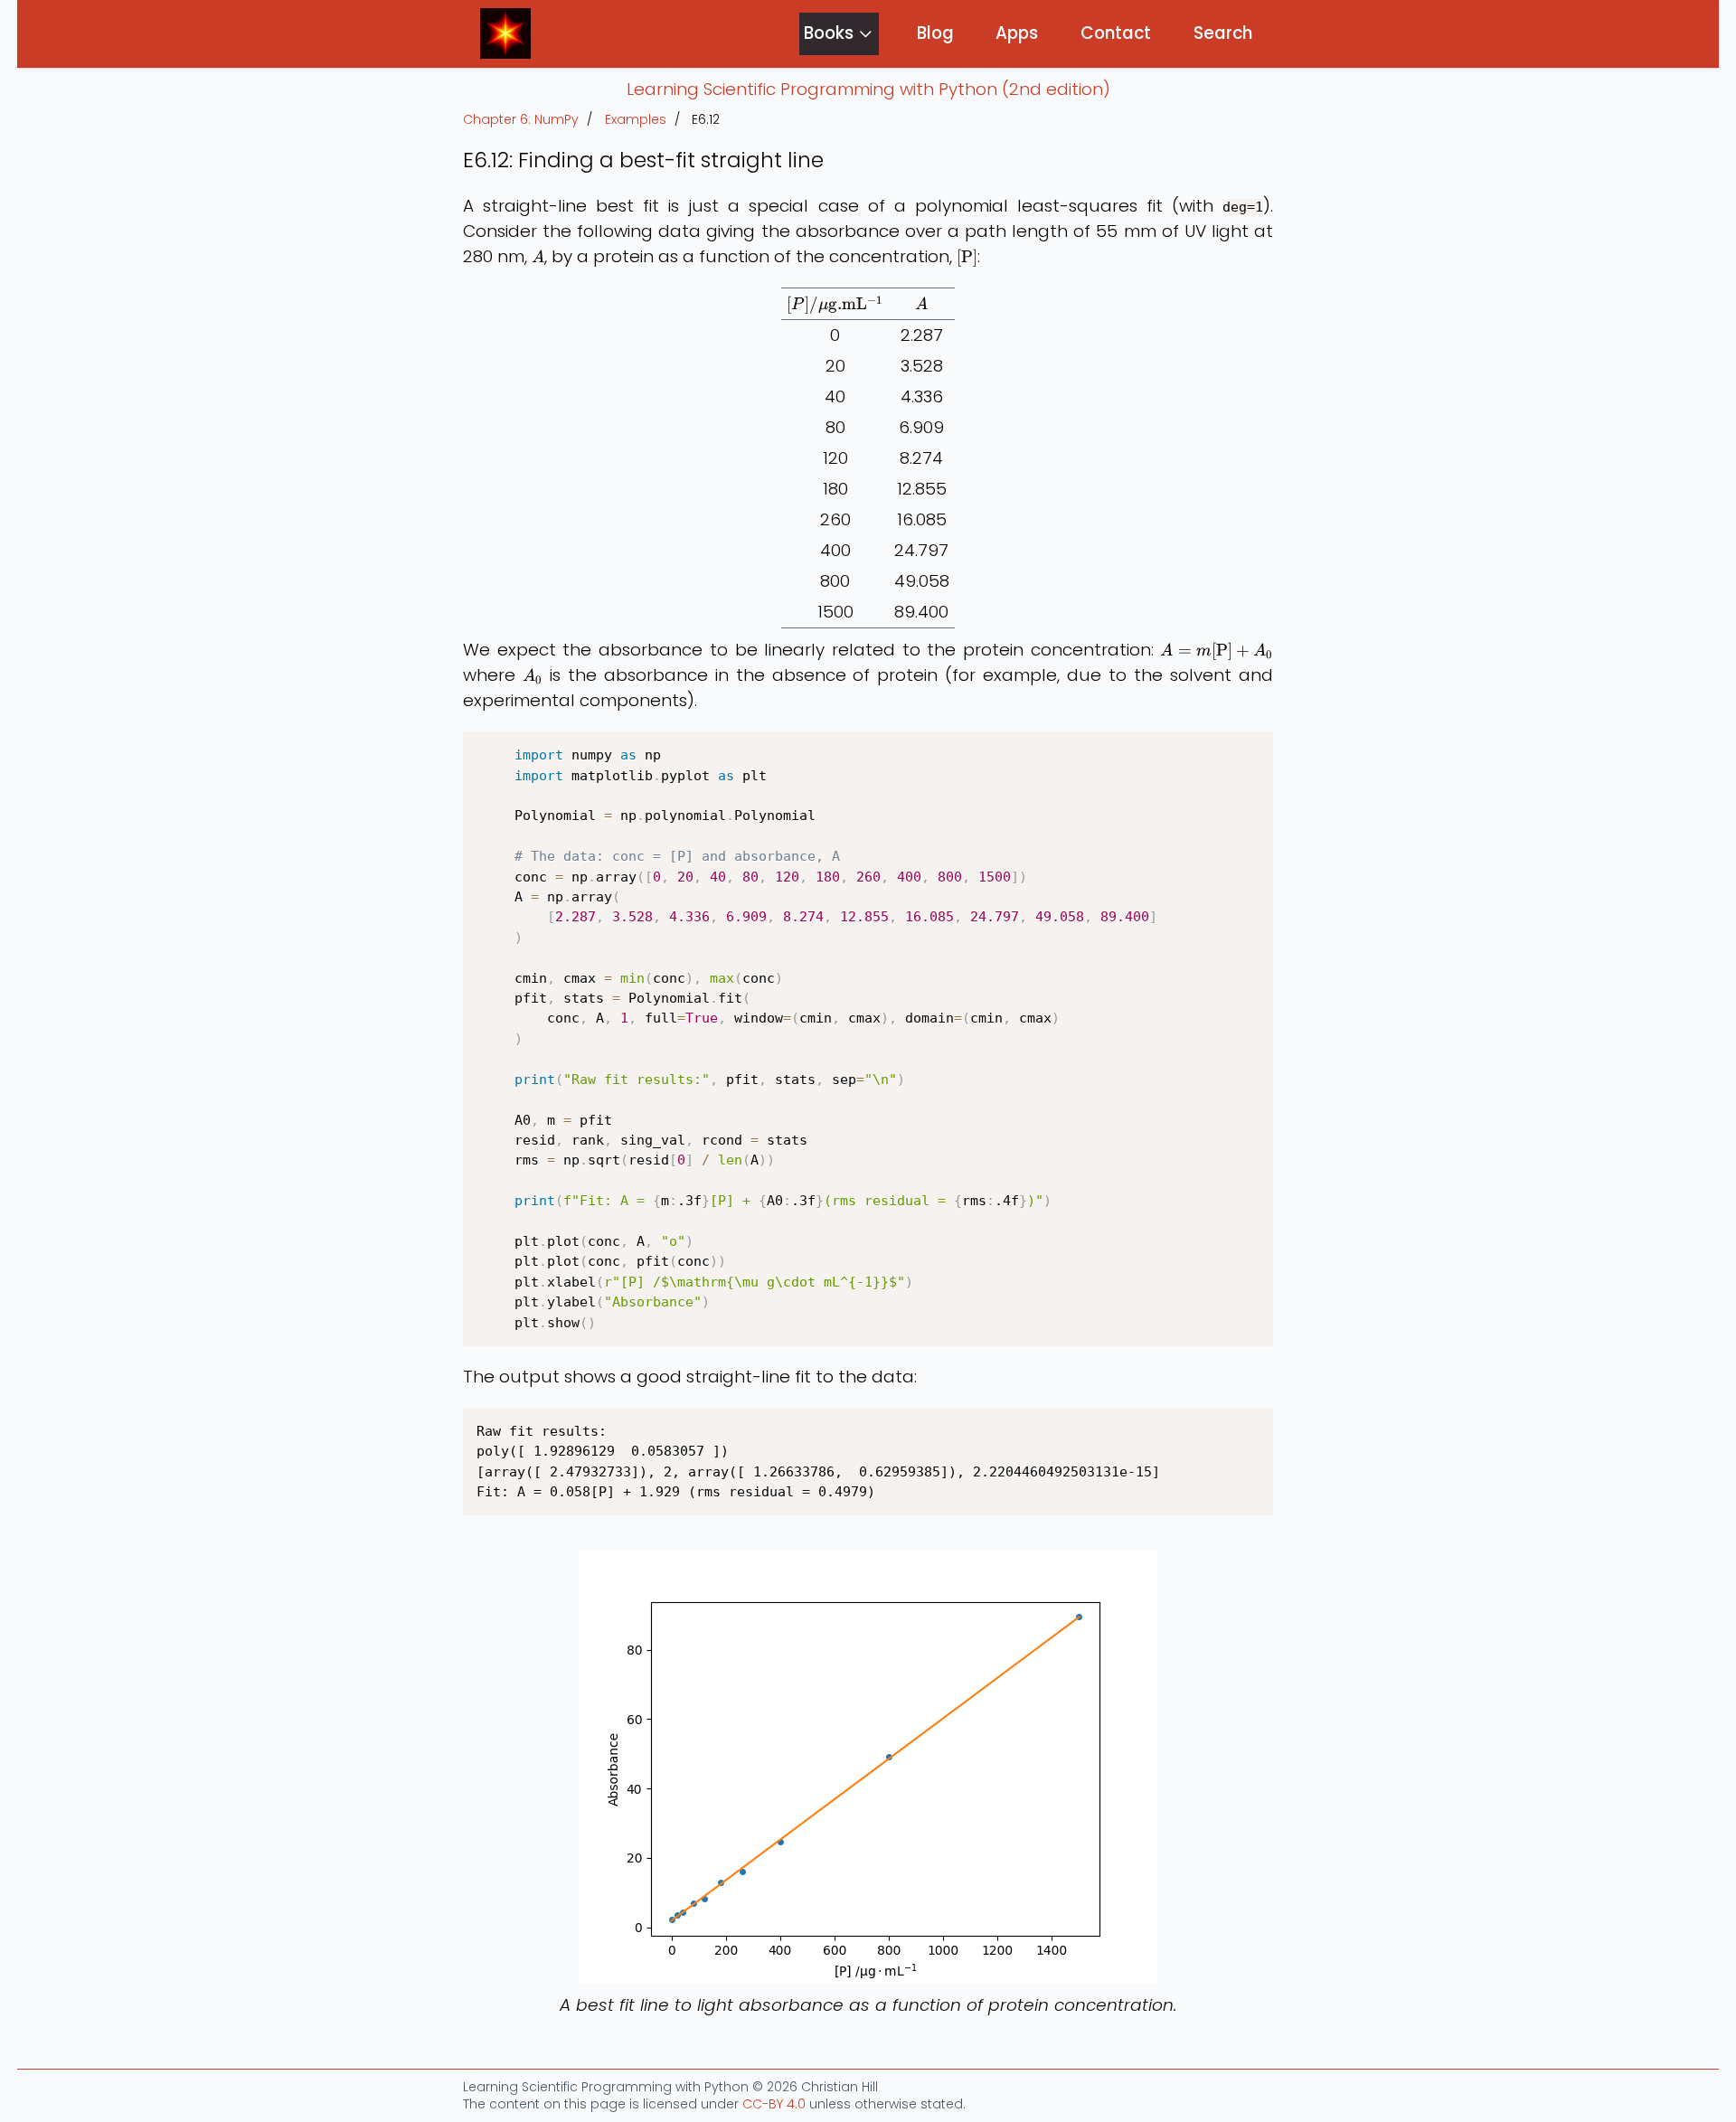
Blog (935, 33)
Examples (636, 120)
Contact (1116, 33)
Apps (1017, 33)
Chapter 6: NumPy (521, 120)
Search (1223, 33)
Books (829, 33)
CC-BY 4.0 (774, 2104)
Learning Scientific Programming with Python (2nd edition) (868, 89)
